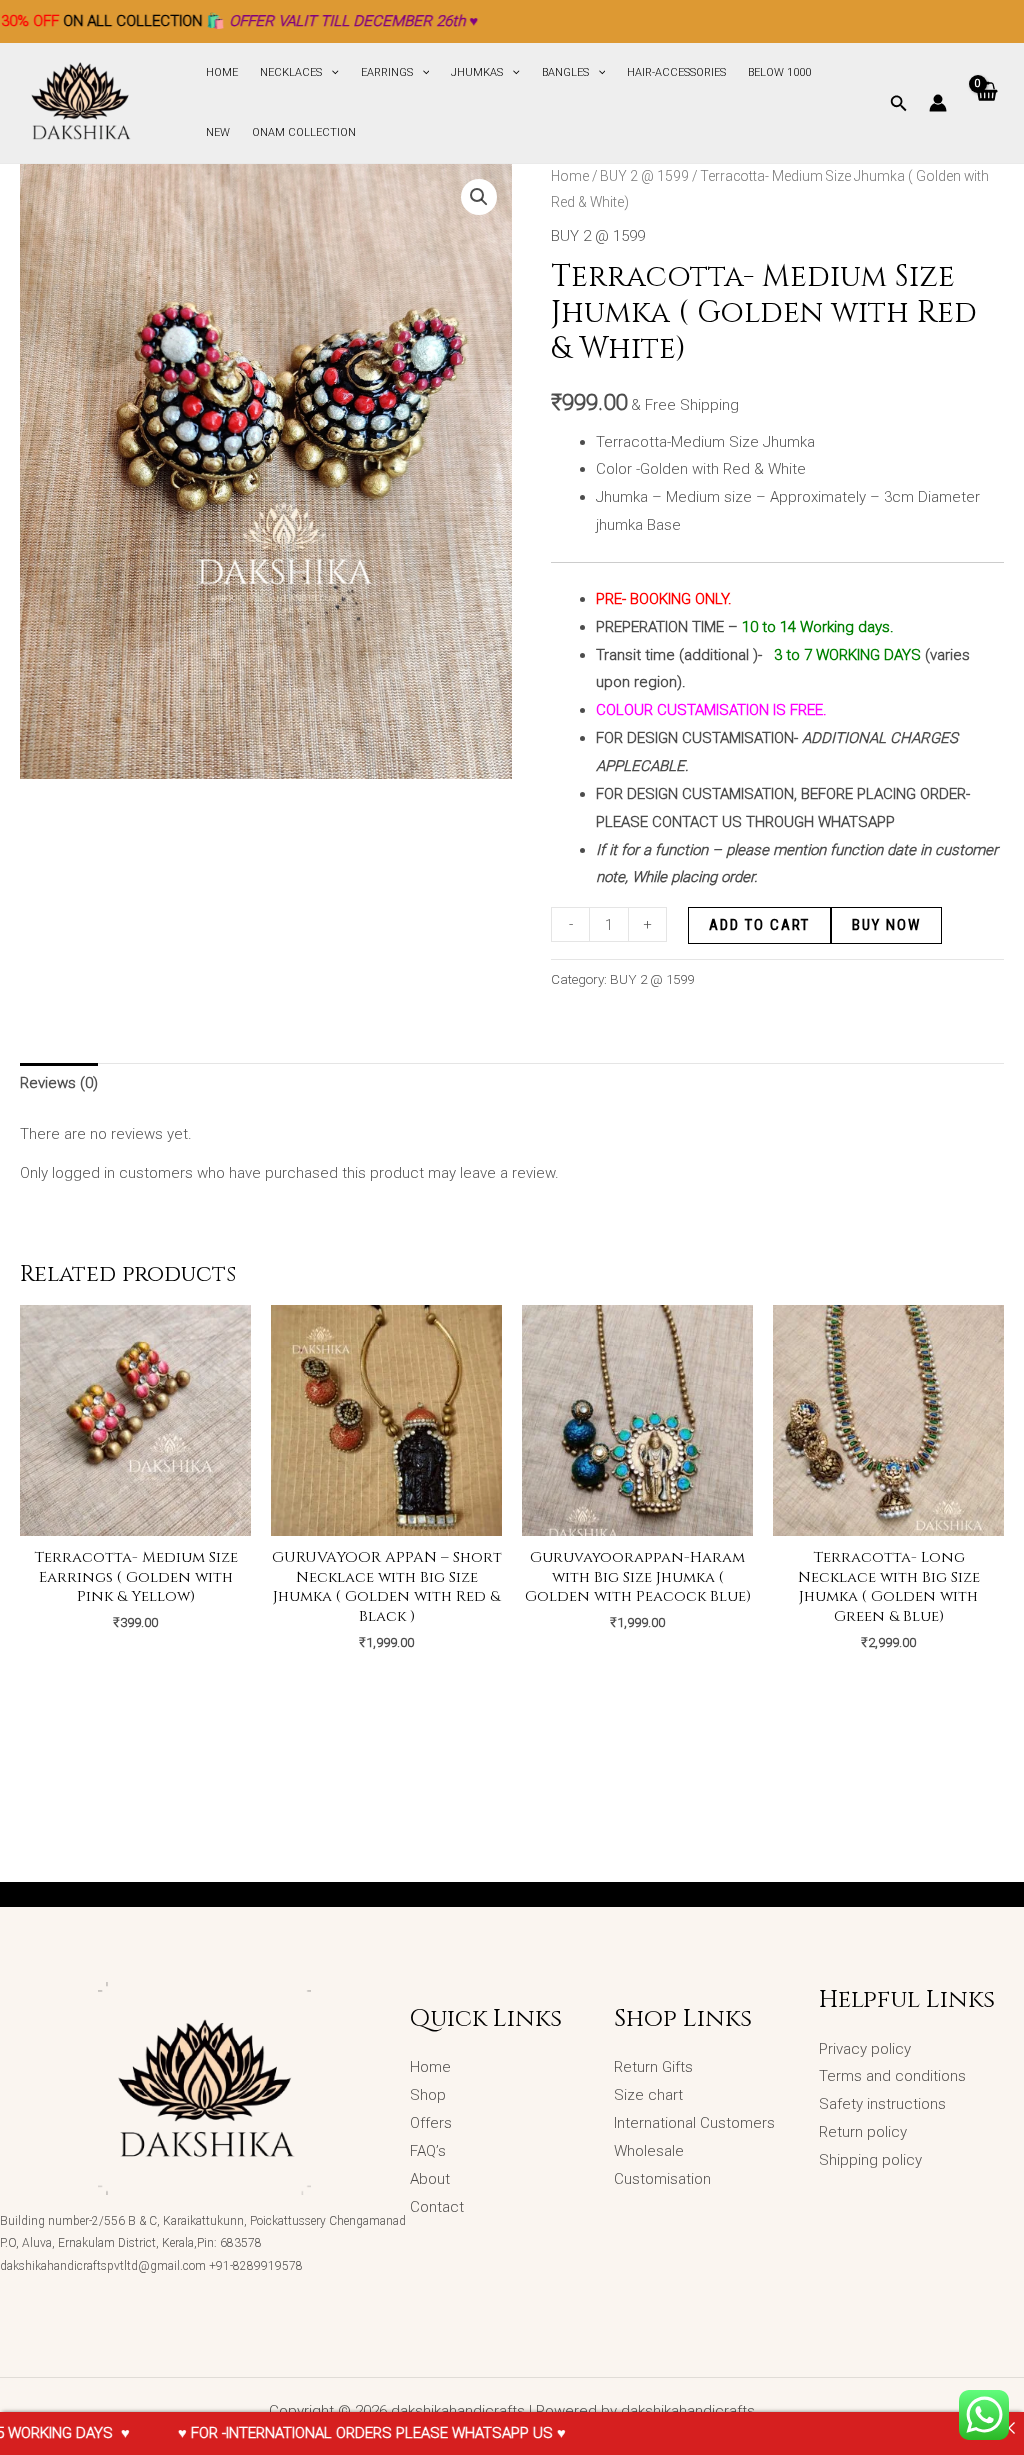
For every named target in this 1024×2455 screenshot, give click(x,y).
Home (222, 72)
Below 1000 (779, 72)
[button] (479, 197)
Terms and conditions (892, 2076)
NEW (218, 132)
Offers (431, 2123)
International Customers (694, 2123)
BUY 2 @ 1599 (644, 176)
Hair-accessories (676, 72)
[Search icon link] (899, 105)
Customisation (662, 2179)
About (430, 2179)
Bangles (565, 72)
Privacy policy (865, 2049)
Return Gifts (653, 2067)
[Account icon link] (938, 103)
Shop (428, 2095)
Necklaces (291, 72)
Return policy (863, 2132)
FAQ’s (428, 2151)
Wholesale (651, 2151)
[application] (330, 73)
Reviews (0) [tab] (59, 1083)
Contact (437, 2207)
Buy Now (886, 925)
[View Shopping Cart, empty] (985, 102)
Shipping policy (870, 2160)
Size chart (648, 2095)
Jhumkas (477, 72)
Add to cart (759, 925)
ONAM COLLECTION (304, 132)
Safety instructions (882, 2104)
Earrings (387, 72)
